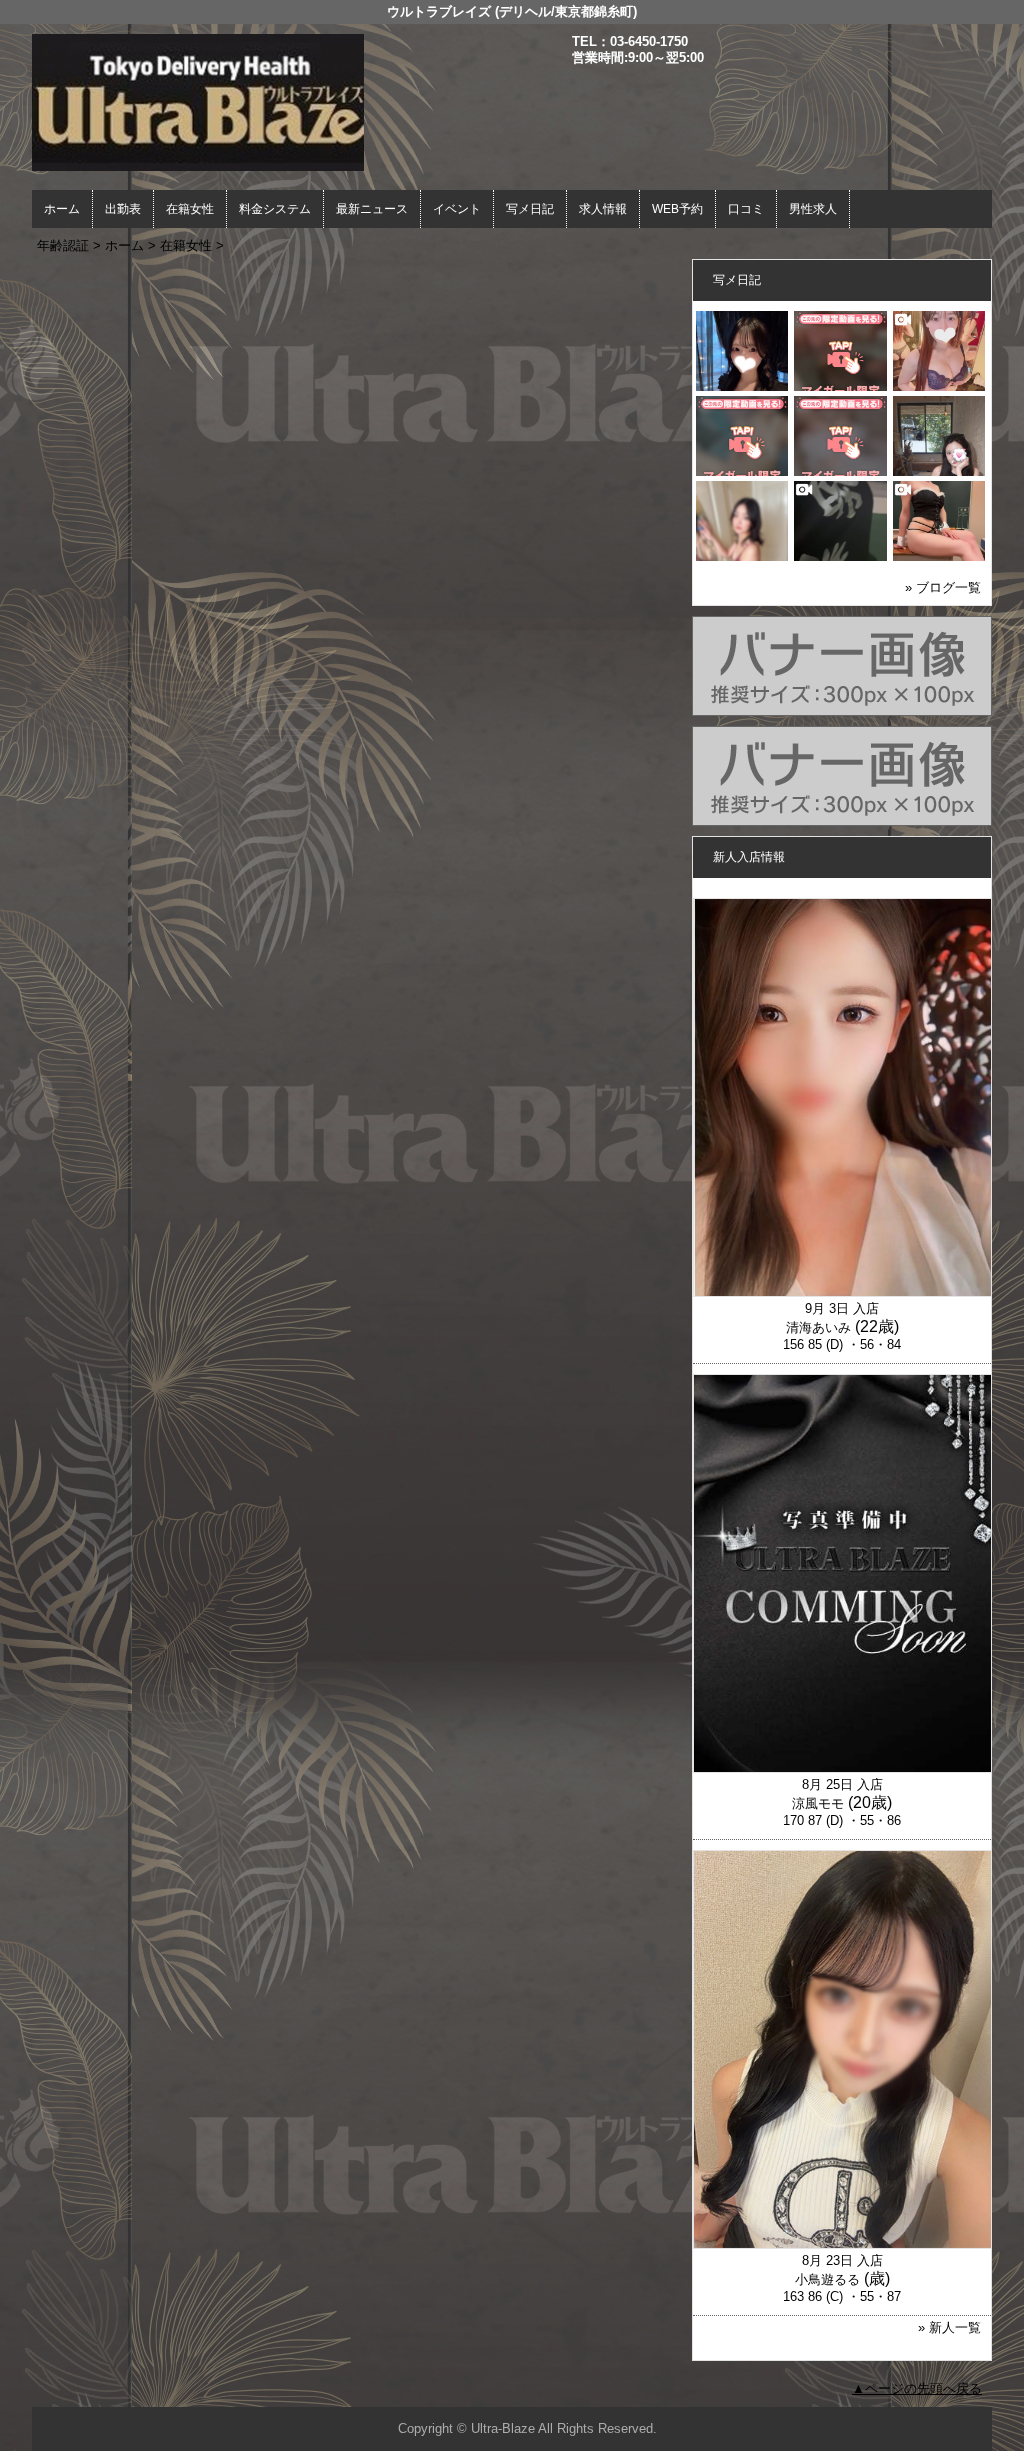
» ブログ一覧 (943, 587)
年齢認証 (63, 245)
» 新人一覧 (949, 2327)
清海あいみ (818, 1327)
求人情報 (603, 209)
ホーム (62, 209)
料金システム (275, 209)
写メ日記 (530, 209)
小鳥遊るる (827, 2279)
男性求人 (813, 209)
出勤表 (123, 209)
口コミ (746, 209)
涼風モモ (818, 1803)
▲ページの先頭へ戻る (917, 2388)
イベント (457, 209)
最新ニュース (372, 209)
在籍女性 (190, 209)
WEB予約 (677, 209)
